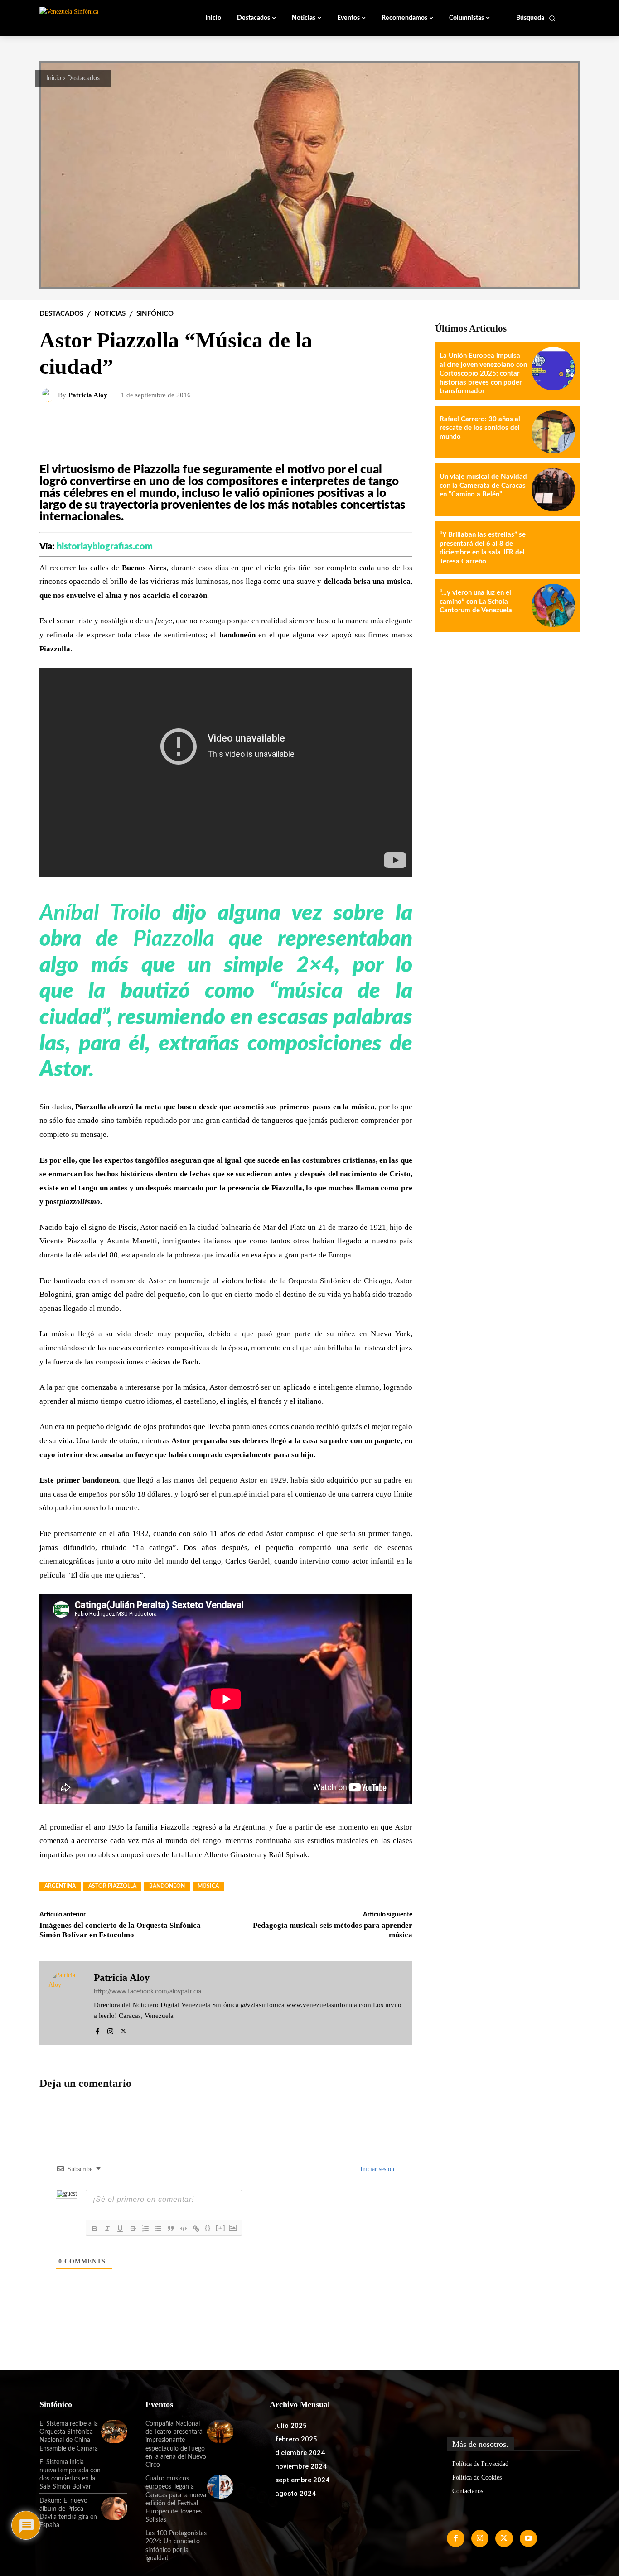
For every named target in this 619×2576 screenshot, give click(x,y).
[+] (221, 2228)
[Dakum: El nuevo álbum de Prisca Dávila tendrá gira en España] (114, 2509)
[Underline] (120, 2229)
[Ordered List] (145, 2229)
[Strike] (133, 2229)
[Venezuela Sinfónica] (100, 18)
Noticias (110, 314)
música (208, 1886)
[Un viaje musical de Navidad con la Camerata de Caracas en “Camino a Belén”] (553, 490)
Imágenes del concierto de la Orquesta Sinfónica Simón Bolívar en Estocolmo (120, 1930)
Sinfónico (155, 314)
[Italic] (107, 2229)
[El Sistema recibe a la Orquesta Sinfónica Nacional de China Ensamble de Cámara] (114, 2432)
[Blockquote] (171, 2229)
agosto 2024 (295, 2494)
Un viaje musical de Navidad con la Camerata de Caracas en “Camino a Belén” (483, 486)
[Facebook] (97, 2030)
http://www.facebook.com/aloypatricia (147, 1992)
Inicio (54, 78)
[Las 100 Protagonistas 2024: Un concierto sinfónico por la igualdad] (220, 2541)
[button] (536, 18)
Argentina (60, 1886)
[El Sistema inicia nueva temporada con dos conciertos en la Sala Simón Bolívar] (114, 2470)
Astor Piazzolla (112, 1886)
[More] (398, 424)
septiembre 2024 (302, 2480)
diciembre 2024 (300, 2453)
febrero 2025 (296, 2439)
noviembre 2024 (301, 2466)
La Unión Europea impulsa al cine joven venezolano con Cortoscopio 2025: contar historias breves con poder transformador (483, 373)
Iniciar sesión (376, 2169)
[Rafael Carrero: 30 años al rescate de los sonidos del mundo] (553, 432)
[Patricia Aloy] (50, 395)
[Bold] (95, 2229)
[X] (123, 2030)
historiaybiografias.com (105, 547)
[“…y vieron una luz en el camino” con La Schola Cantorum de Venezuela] (553, 606)
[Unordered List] (158, 2229)
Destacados (83, 78)
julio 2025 (291, 2426)
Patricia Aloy (88, 395)
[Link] (196, 2229)
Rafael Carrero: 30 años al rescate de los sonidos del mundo (480, 428)
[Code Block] (184, 2229)
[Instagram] (110, 2030)
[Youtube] (528, 2538)
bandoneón (167, 1886)
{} (208, 2228)
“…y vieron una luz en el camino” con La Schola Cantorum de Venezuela (476, 602)
